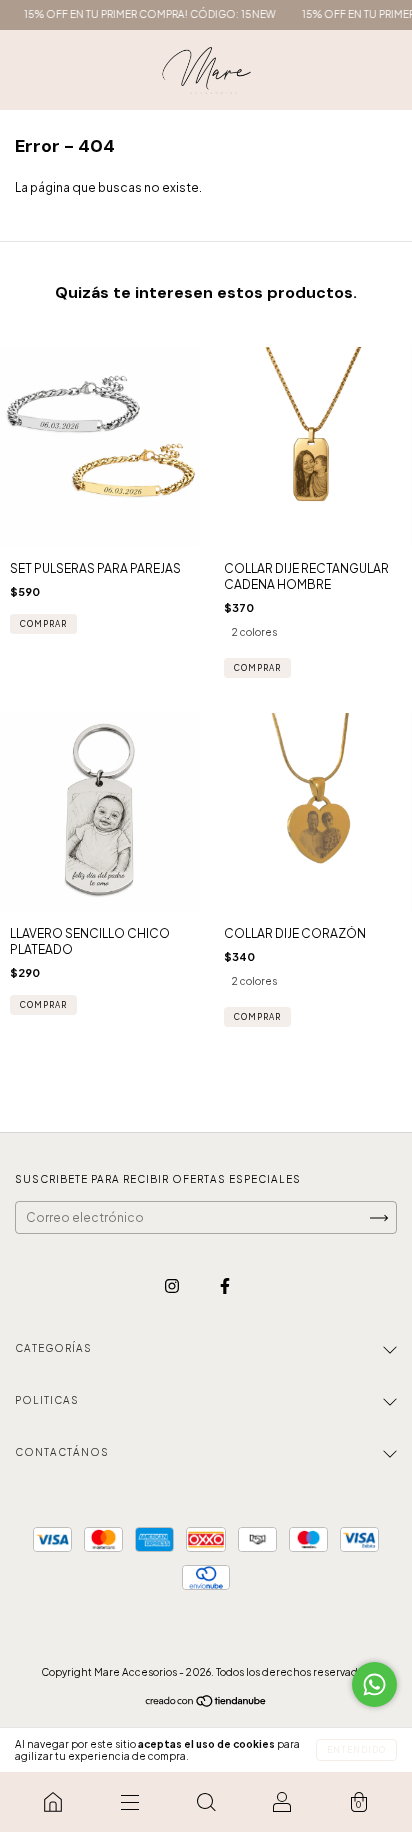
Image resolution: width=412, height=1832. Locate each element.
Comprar (43, 624)
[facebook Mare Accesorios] (225, 1285)
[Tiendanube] (206, 1703)
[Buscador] (206, 1802)
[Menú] (129, 1802)
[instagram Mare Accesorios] (173, 1285)
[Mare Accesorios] (53, 1802)
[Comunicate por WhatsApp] (374, 1684)
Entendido (356, 1750)
